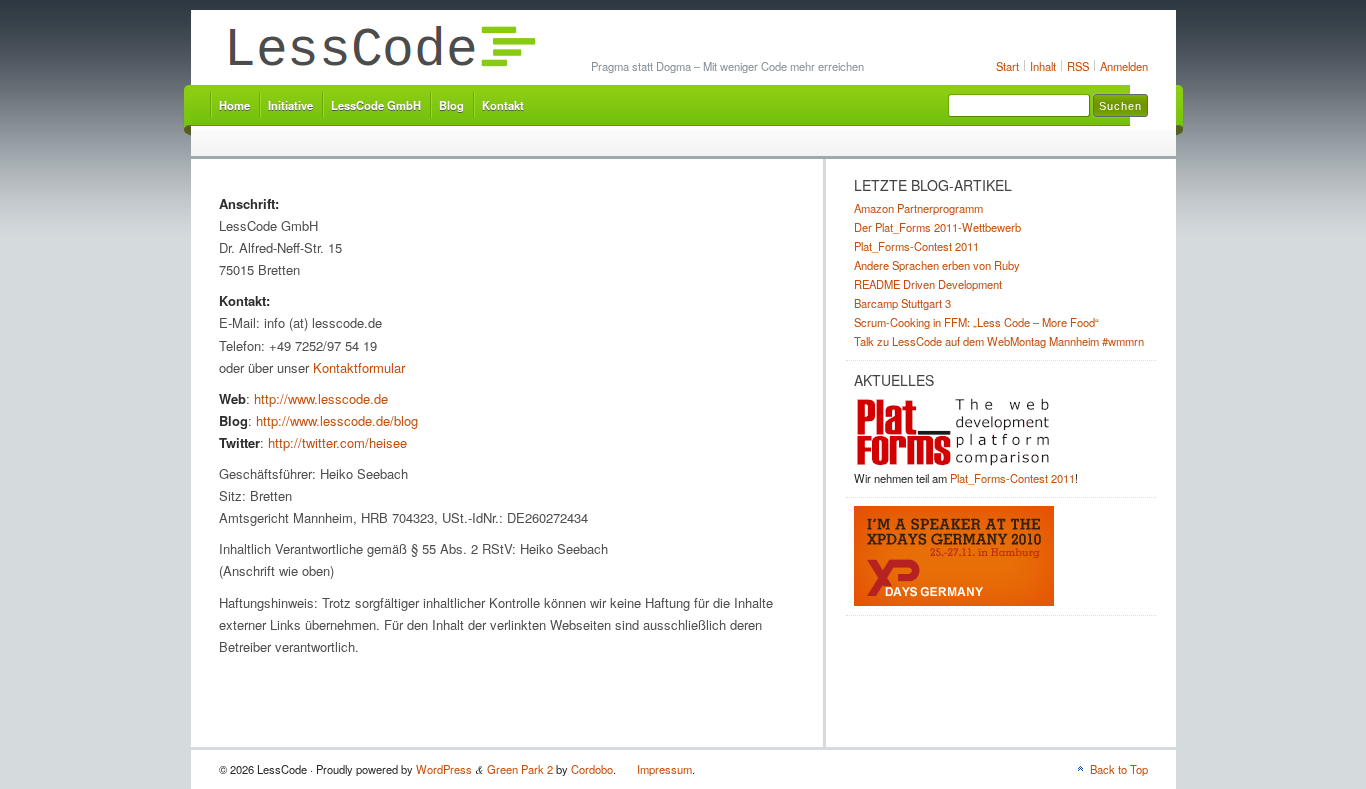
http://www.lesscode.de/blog (337, 420)
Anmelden (1124, 66)
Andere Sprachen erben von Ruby (937, 265)
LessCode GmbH (376, 105)
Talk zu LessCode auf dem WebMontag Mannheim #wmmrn (999, 341)
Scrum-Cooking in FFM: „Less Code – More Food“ (976, 322)
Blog (451, 105)
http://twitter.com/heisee (337, 442)
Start (1007, 66)
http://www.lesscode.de (321, 398)
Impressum (664, 769)
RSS (1078, 66)
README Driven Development (928, 284)
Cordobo (592, 769)
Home (234, 105)
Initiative (290, 105)
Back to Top (1119, 769)
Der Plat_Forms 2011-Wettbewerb (937, 227)
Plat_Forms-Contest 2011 (916, 246)
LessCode (380, 49)
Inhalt (1043, 66)
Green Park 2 (520, 769)
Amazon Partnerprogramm (918, 208)
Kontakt (503, 105)
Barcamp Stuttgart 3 (902, 303)
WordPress (444, 769)
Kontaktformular (359, 367)
